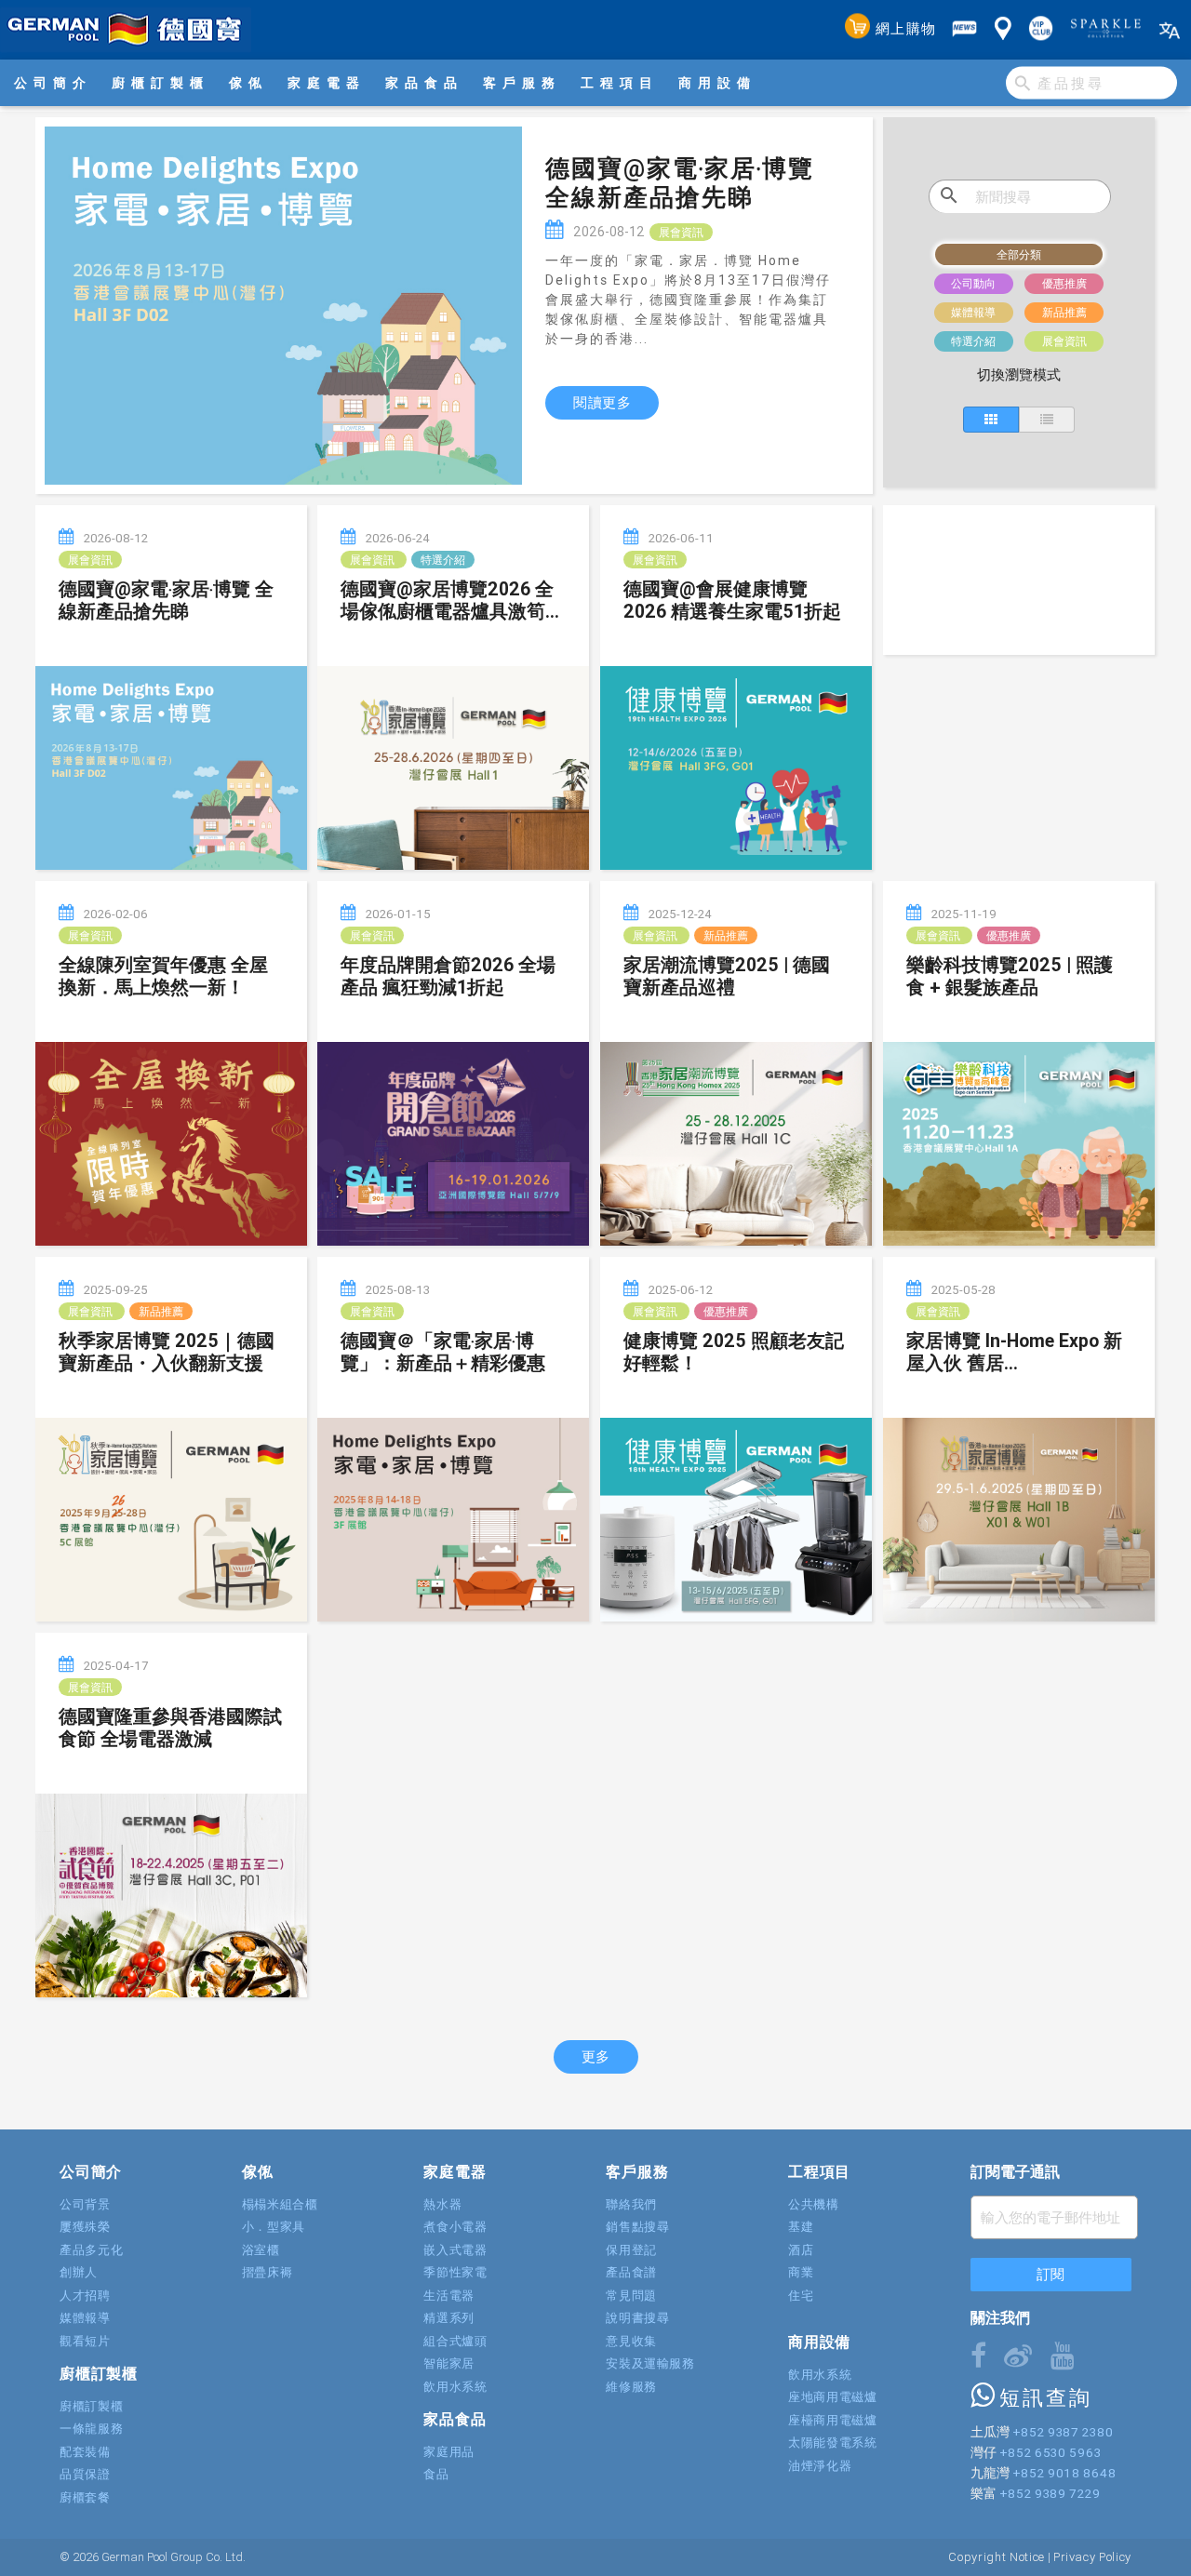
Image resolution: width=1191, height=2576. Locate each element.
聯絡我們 (631, 2204)
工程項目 (620, 83)
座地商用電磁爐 (833, 2397)
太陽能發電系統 (833, 2443)
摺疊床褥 (268, 2272)
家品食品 (424, 83)
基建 (801, 2227)
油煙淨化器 (820, 2466)
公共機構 (814, 2204)
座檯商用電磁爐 (833, 2420)
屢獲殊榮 (85, 2227)
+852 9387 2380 (1063, 2432)
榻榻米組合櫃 (280, 2204)
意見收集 (631, 2341)
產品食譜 (631, 2272)
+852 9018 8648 (1064, 2473)
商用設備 (717, 83)
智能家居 (449, 2363)
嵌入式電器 (455, 2250)
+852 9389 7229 (1050, 2493)
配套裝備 (85, 2452)
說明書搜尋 (637, 2318)
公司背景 (85, 2204)
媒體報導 (85, 2318)
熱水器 (442, 2204)
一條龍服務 (91, 2429)
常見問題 (631, 2296)
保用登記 (631, 2250)
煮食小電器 (455, 2227)
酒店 (801, 2250)
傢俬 (248, 83)
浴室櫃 (261, 2250)
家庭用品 (449, 2452)
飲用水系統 (455, 2387)
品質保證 (85, 2474)
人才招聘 (85, 2296)
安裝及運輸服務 (650, 2363)
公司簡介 (53, 83)
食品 (436, 2474)
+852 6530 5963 (1050, 2452)
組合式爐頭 (455, 2341)
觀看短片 (85, 2341)
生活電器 (449, 2296)
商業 (801, 2272)
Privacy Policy (1092, 2557)
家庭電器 (327, 83)
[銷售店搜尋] (1003, 30)
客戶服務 (522, 83)
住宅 (801, 2296)
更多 (596, 2056)
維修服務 (631, 2387)
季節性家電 (455, 2272)
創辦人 (79, 2272)
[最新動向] (965, 30)
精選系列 (449, 2318)
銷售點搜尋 (637, 2227)
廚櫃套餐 (85, 2497)
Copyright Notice (996, 2557)
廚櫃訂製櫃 (161, 83)
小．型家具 (274, 2227)
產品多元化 (91, 2250)
